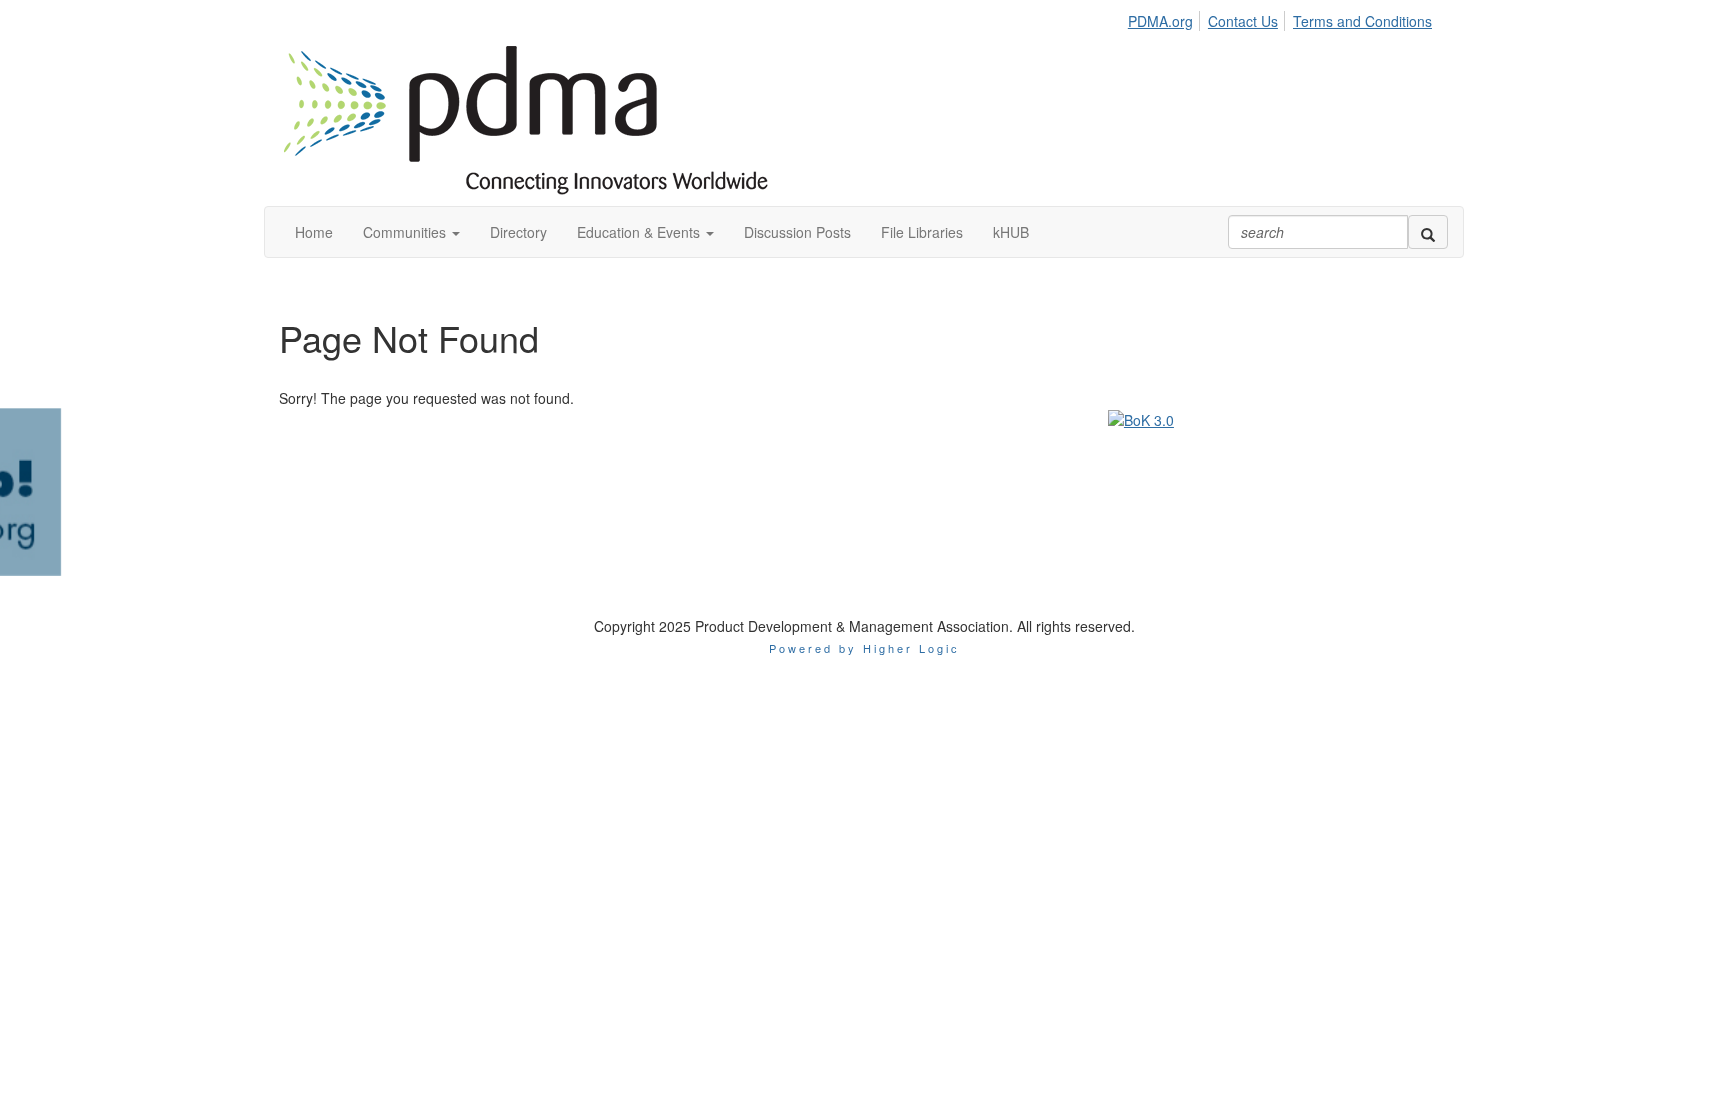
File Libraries (922, 232)
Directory (518, 232)
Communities (406, 232)
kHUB (1011, 232)
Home (314, 232)
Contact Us (1243, 21)
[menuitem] (1166, 18)
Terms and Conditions (1362, 21)
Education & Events (640, 232)
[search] (1428, 232)
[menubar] (1285, 18)
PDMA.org (1160, 21)
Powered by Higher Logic (864, 502)
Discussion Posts (797, 232)
